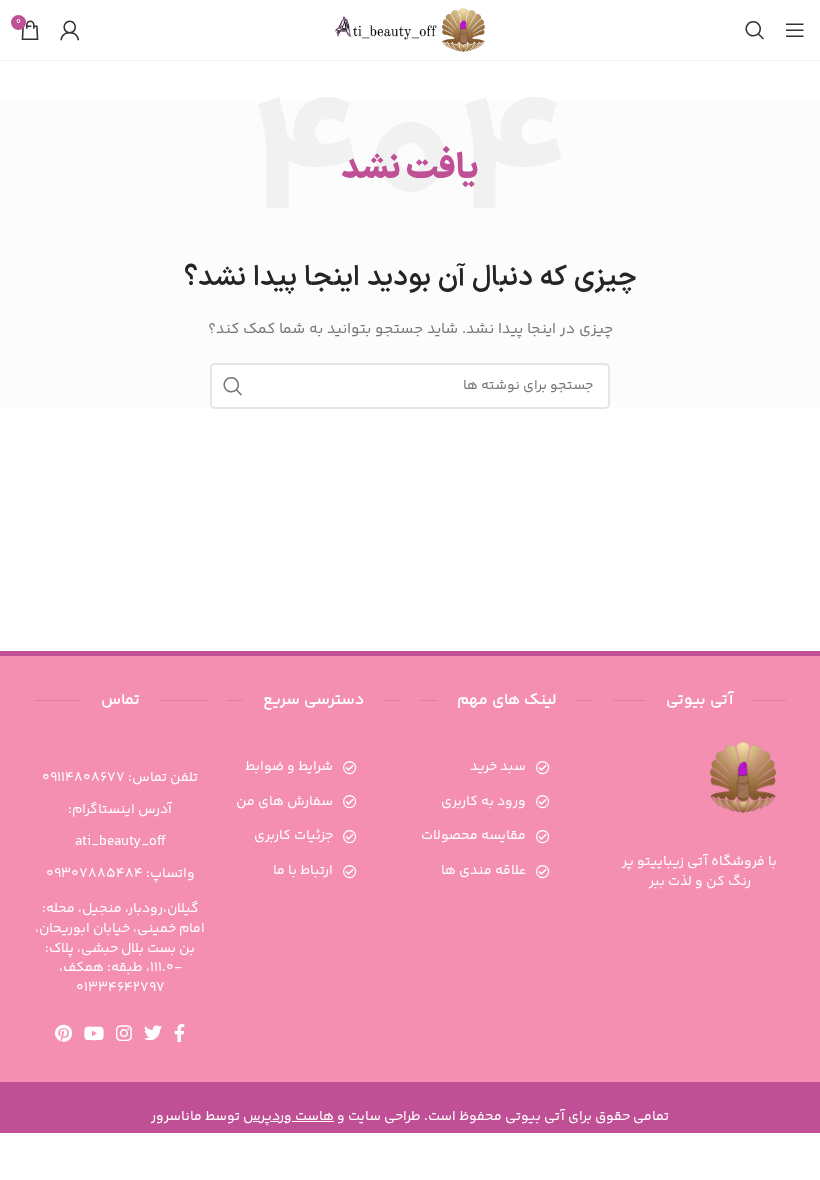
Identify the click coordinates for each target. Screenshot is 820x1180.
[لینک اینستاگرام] (124, 1033)
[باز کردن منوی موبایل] (795, 30)
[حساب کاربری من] (70, 30)
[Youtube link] (94, 1033)
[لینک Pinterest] (63, 1033)
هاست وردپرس (288, 1117)
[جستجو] (755, 30)
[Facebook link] (179, 1033)
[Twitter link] (153, 1033)
